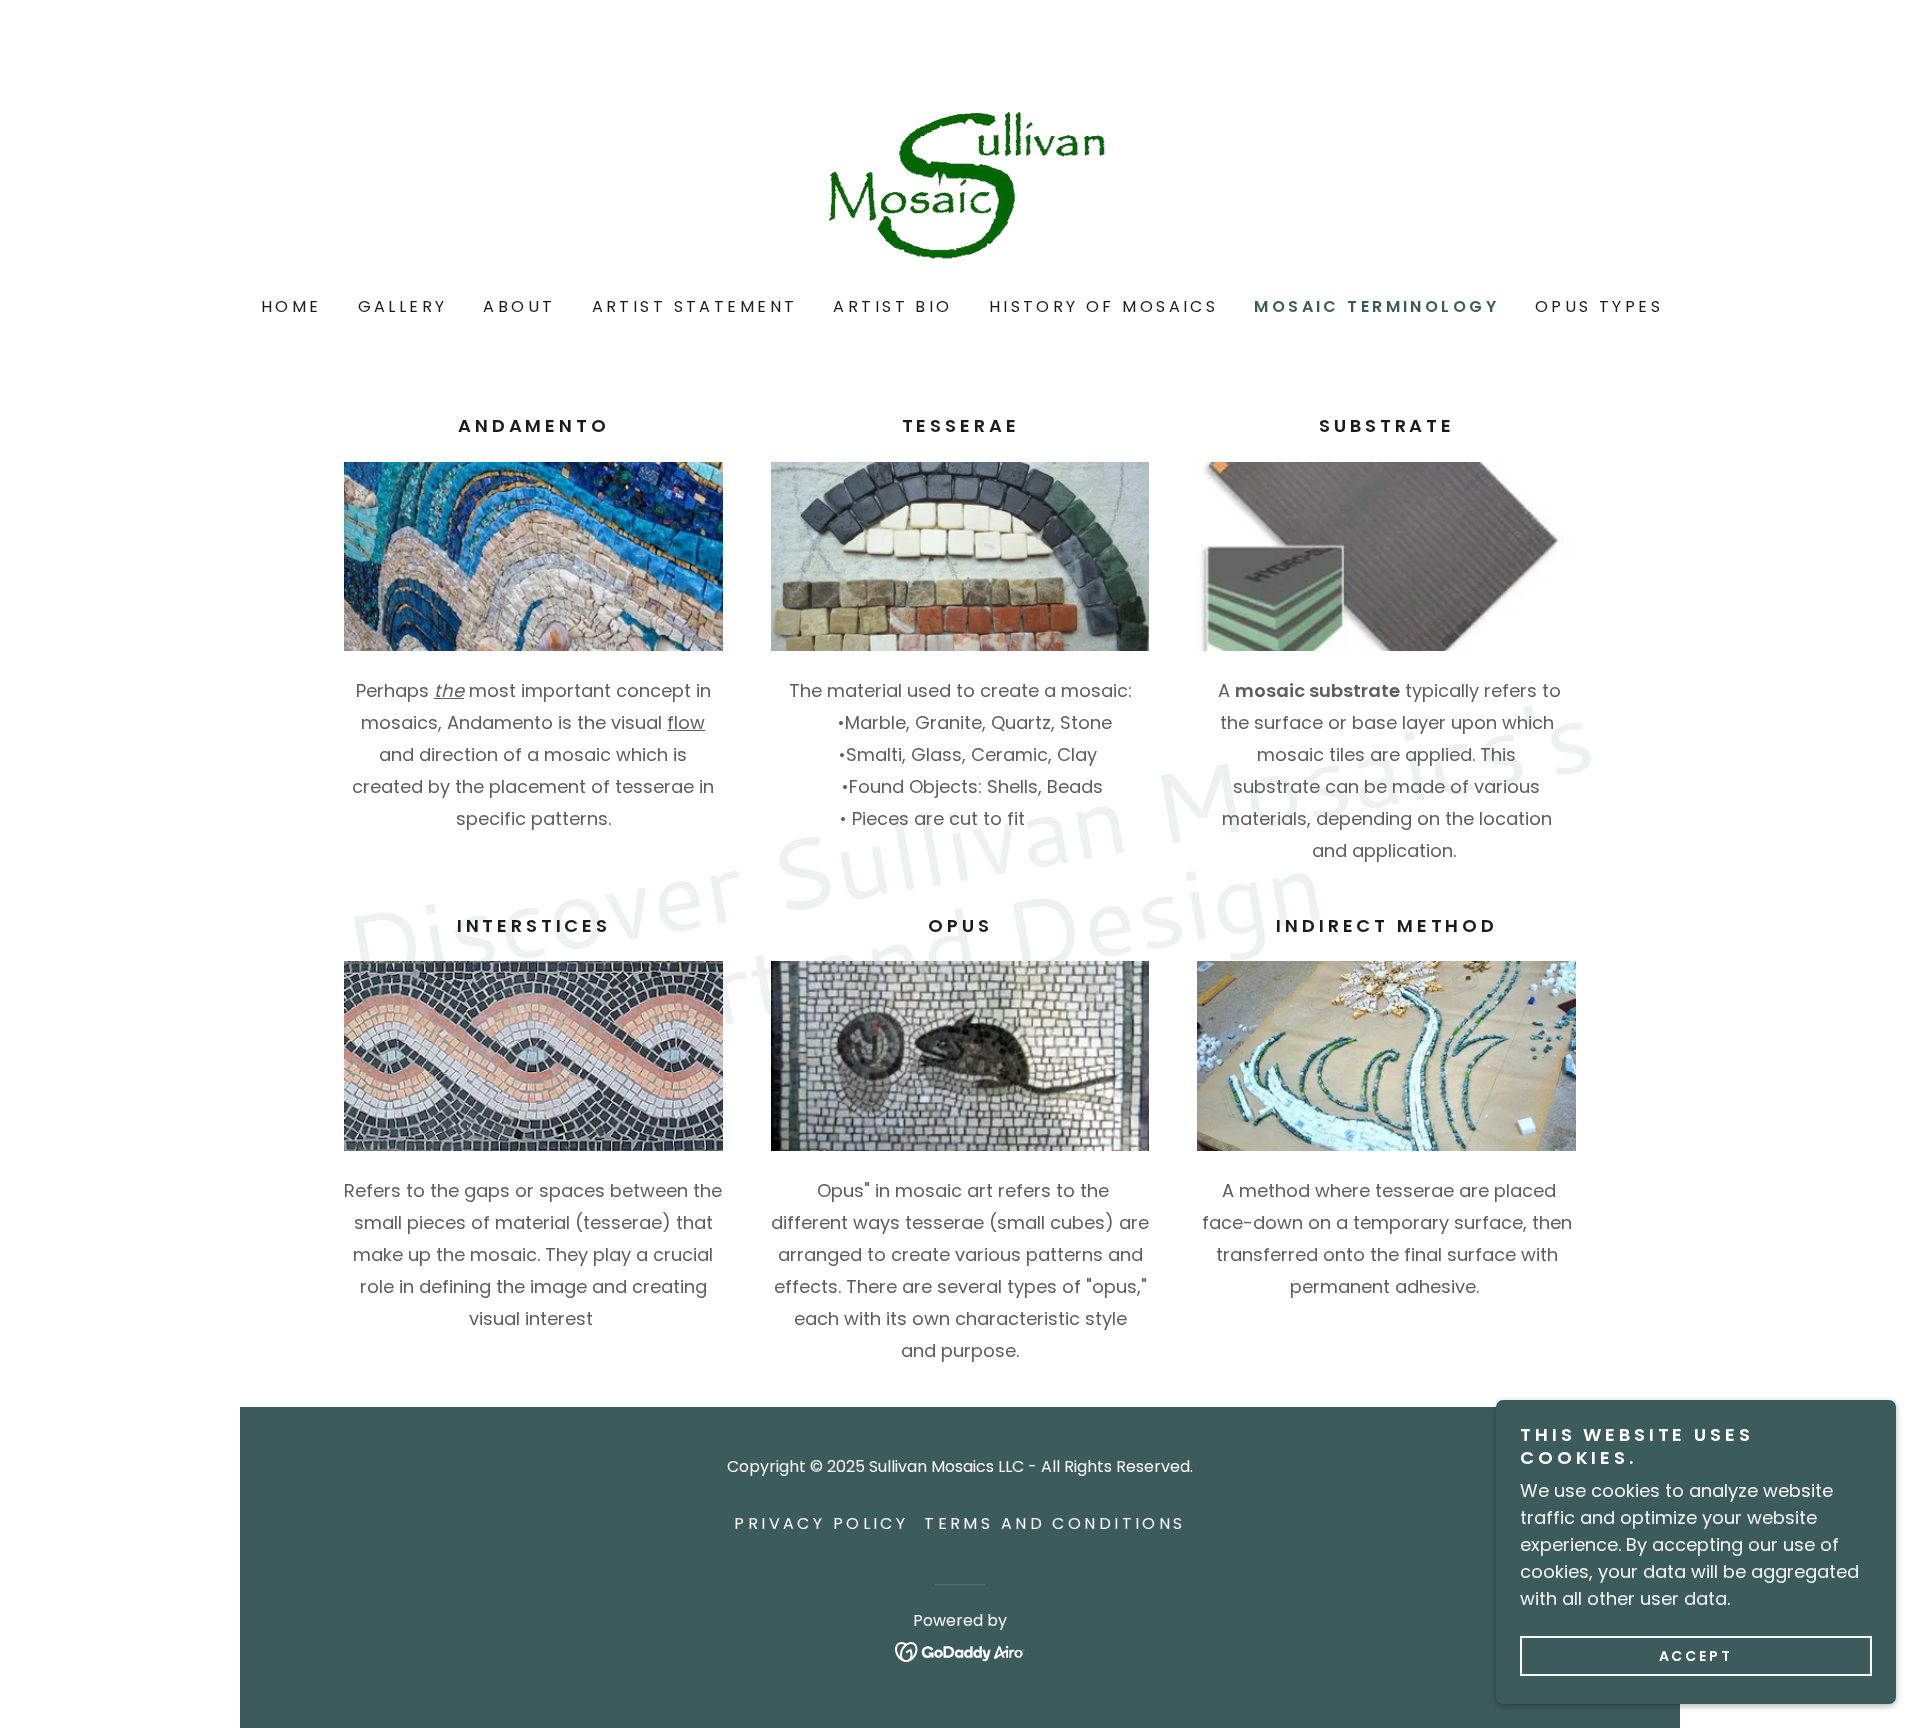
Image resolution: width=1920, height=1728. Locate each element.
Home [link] (291, 306)
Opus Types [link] (1599, 306)
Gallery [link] (403, 306)
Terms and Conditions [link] (1054, 1523)
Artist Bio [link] (892, 306)
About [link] (519, 306)
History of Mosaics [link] (1104, 306)
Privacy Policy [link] (821, 1523)
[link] (959, 176)
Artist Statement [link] (695, 306)
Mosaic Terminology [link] (1376, 306)
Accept (1696, 1656)
